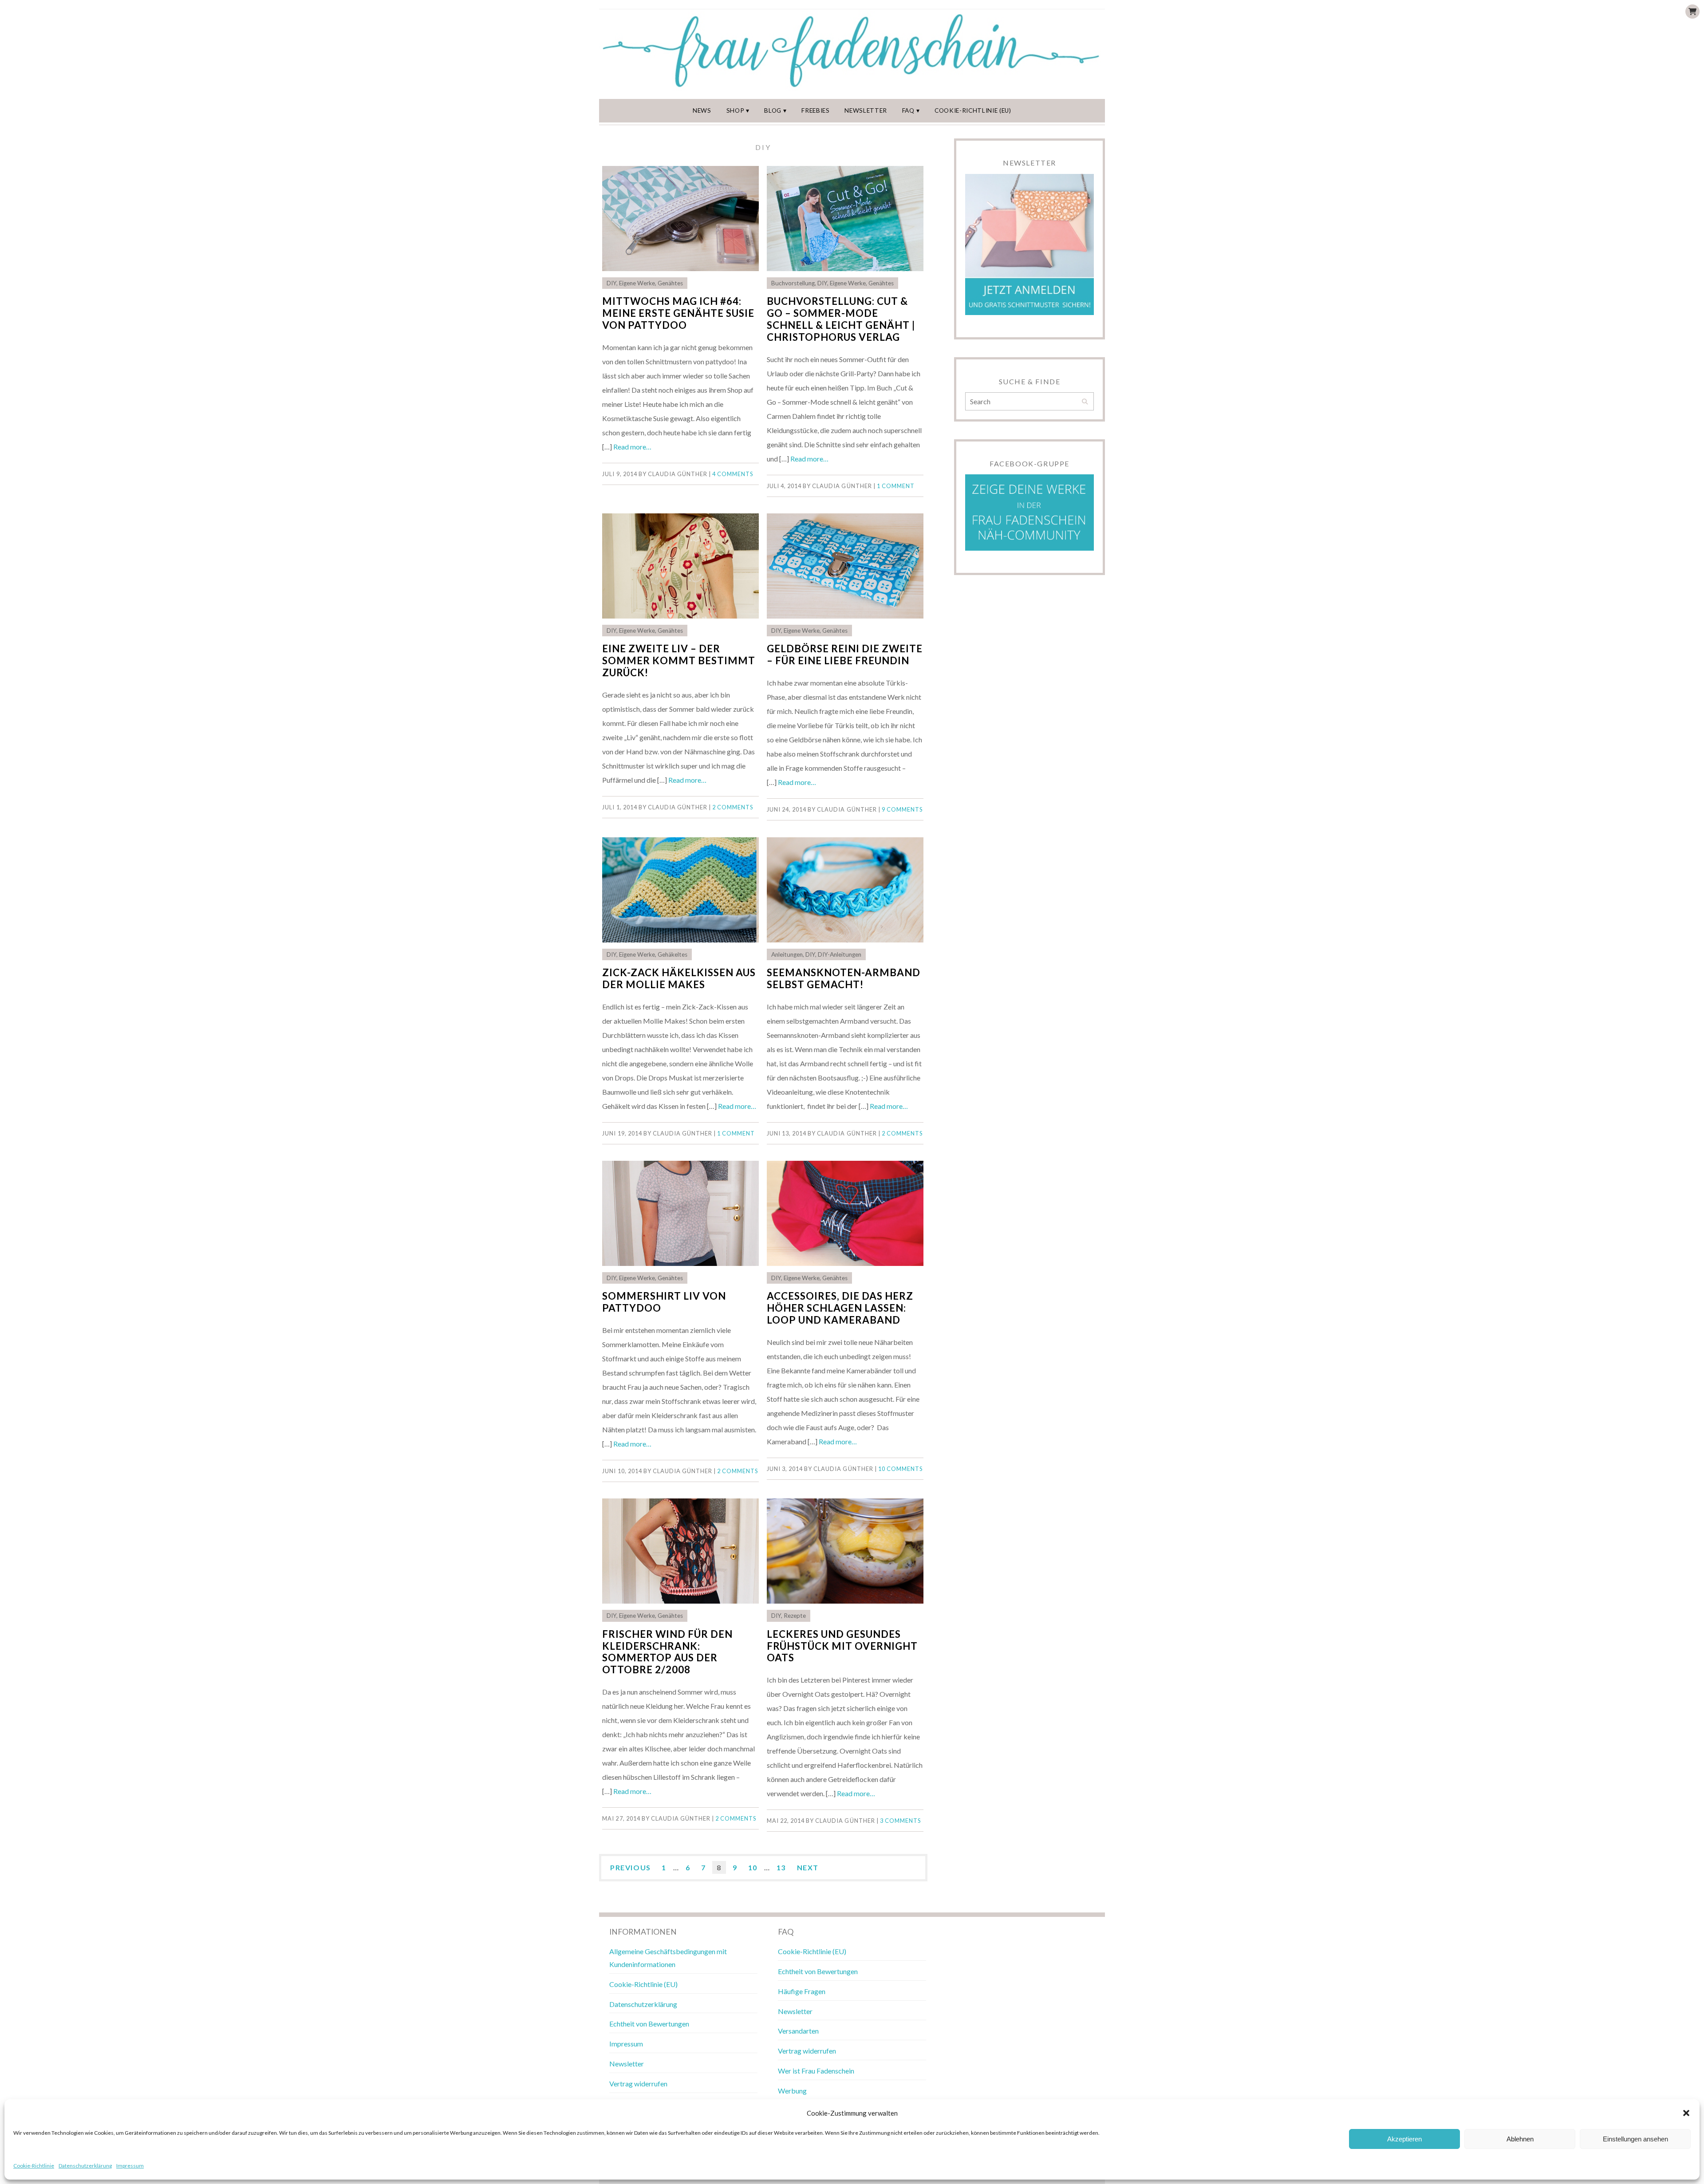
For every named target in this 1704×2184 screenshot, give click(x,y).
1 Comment (896, 486)
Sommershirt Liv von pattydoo (664, 1302)
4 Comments (733, 474)
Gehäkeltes (673, 954)
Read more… (632, 447)
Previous (631, 1867)
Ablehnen (1520, 2139)
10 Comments (900, 1469)
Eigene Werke (637, 283)
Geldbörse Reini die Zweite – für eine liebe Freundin (845, 654)
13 (781, 1867)
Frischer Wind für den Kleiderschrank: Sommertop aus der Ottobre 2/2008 (667, 1652)
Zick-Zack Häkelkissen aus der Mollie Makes (679, 978)
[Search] (1085, 402)
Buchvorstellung (793, 283)
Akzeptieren (1404, 2139)
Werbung (792, 2091)
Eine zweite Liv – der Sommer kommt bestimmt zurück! (679, 660)
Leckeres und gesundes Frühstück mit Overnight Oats (842, 1646)
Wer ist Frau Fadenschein (816, 2071)
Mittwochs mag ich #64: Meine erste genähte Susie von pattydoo (678, 313)
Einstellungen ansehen (1635, 2139)
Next (808, 1867)
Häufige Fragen (802, 1991)
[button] (1686, 2113)
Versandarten (798, 2031)
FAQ (908, 110)
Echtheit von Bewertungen (649, 2024)
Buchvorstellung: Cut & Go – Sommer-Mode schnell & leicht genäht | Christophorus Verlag (841, 319)
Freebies (815, 110)
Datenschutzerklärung (85, 2166)
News (702, 110)
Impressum (130, 2166)
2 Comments (733, 807)
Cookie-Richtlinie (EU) (973, 110)
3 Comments (900, 1821)
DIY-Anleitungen (840, 954)
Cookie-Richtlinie (34, 2166)
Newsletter (866, 110)
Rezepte (795, 1616)
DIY (611, 283)
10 (753, 1867)
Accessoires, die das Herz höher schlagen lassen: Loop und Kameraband (840, 1308)
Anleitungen (787, 954)
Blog (773, 110)
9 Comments (902, 809)
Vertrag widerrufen (638, 2083)
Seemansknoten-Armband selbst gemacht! (844, 978)
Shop (736, 110)
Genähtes (670, 283)
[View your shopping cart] (1692, 12)
